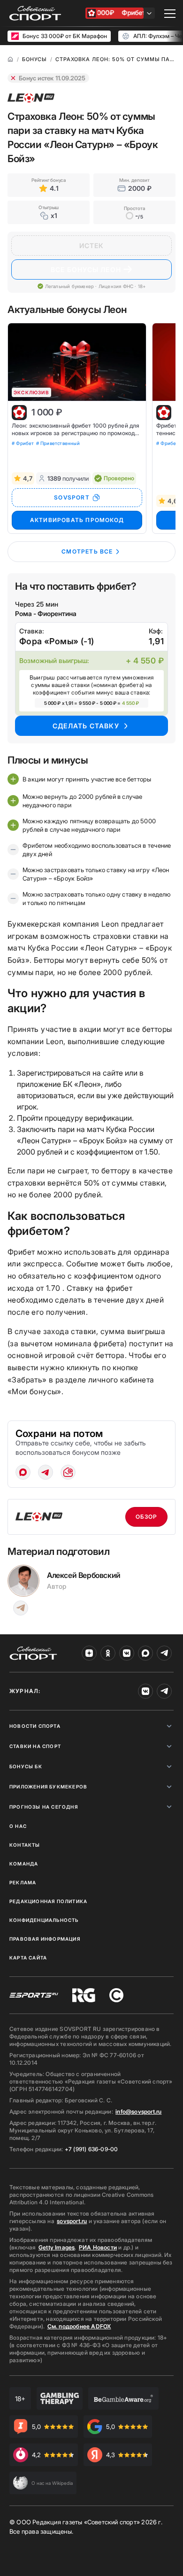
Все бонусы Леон (86, 269)
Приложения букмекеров (48, 1787)
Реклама (23, 1882)
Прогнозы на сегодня (44, 1807)
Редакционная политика (48, 1901)
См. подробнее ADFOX (79, 2326)
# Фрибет (23, 443)
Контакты (25, 1845)
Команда (24, 1864)
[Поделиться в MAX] (23, 1472)
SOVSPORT (72, 497)
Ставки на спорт (35, 1746)
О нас (18, 1826)
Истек (92, 246)
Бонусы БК (26, 1766)
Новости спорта (35, 1726)
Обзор (147, 1517)
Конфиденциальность (44, 1920)
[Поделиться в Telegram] (46, 1472)
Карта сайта (28, 1958)
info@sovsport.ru (138, 2112)
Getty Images (57, 2247)
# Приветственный (58, 443)
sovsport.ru (72, 2221)
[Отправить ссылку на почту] (68, 1472)
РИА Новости (98, 2247)
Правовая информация (45, 1939)
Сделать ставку (86, 726)
